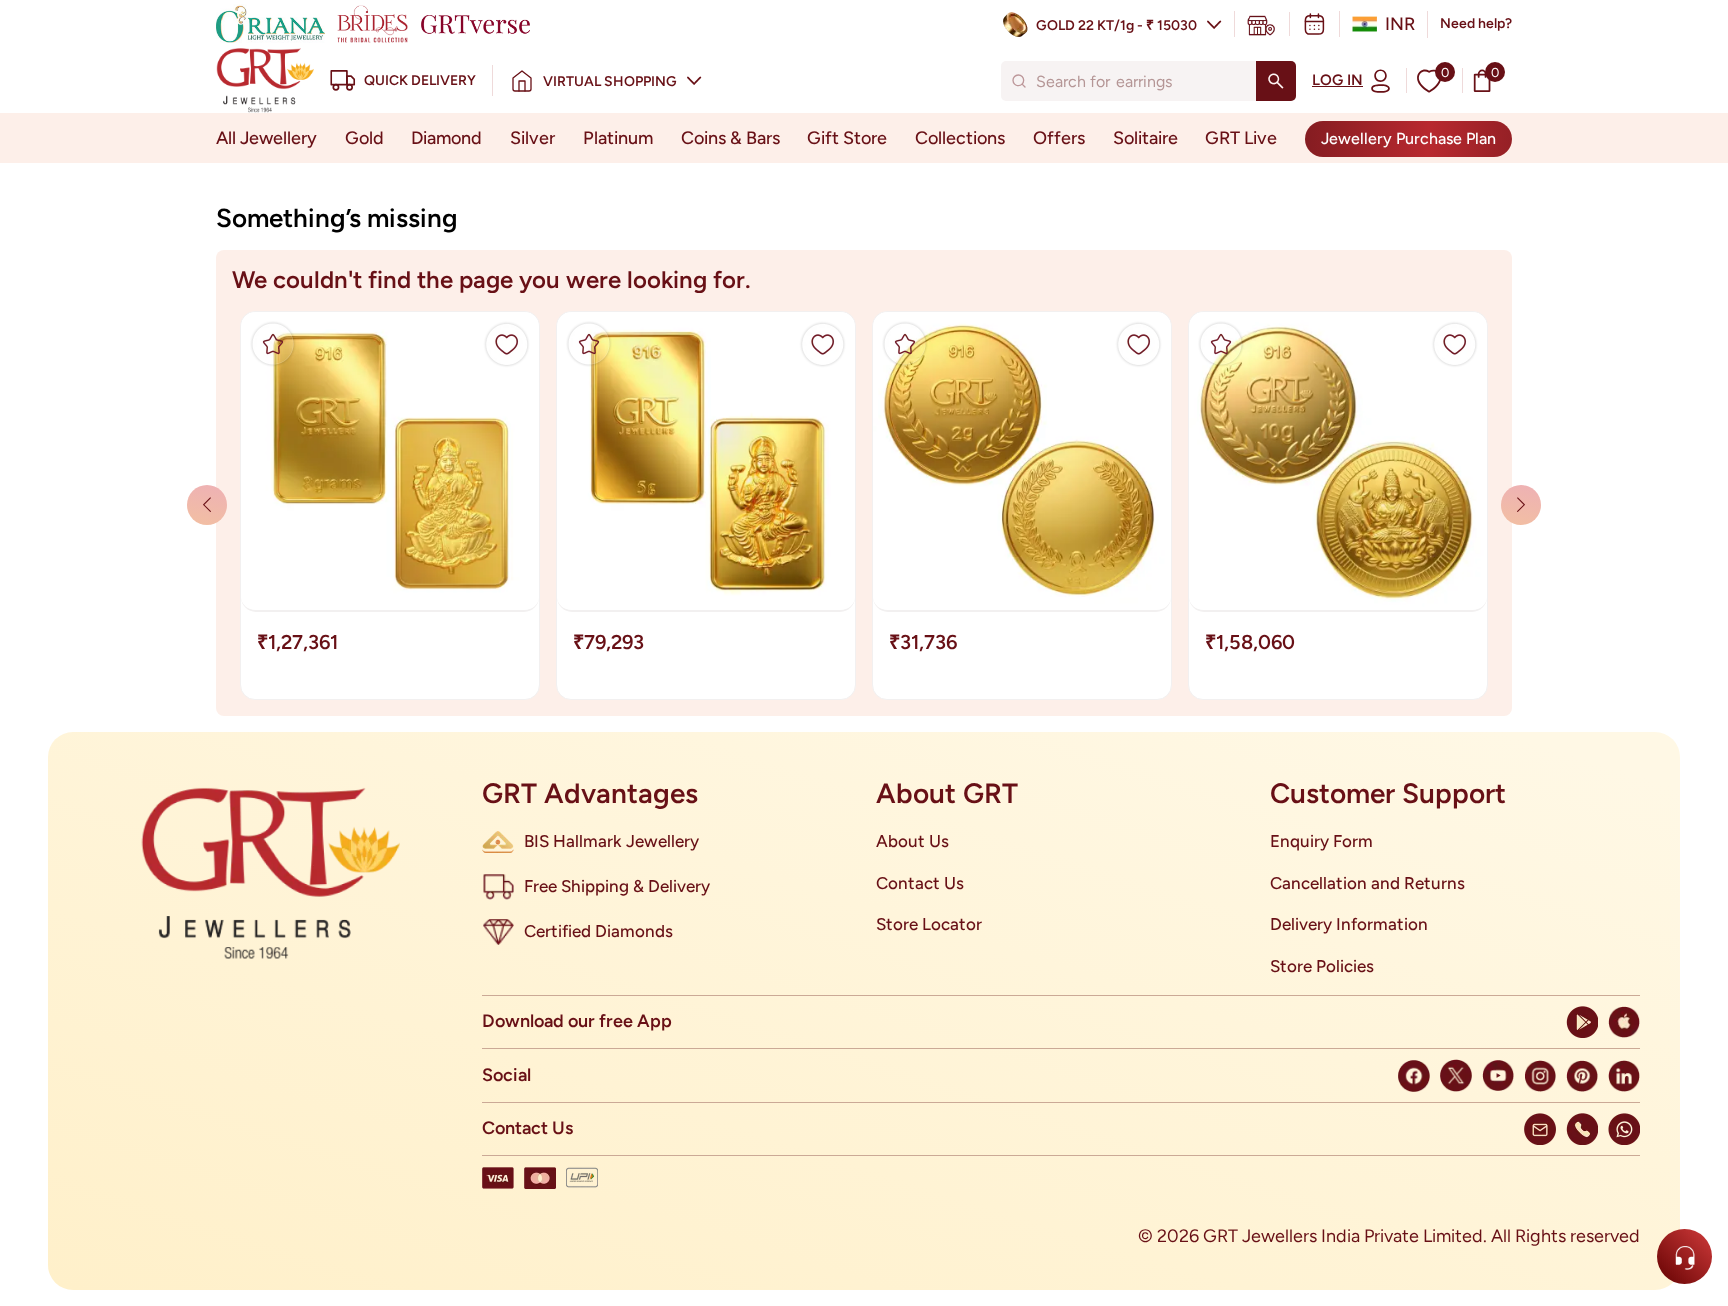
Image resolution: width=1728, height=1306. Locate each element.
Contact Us (920, 883)
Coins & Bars (730, 138)
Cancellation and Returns (1367, 883)
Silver (532, 138)
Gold (364, 138)
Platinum (618, 138)
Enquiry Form (1321, 841)
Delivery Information (1349, 924)
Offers (1059, 138)
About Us (912, 841)
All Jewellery (266, 138)
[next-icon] (207, 505)
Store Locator (929, 924)
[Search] (1276, 81)
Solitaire (1145, 138)
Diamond (446, 138)
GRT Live (1241, 138)
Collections (960, 138)
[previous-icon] (1521, 505)
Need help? (1476, 23)
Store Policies (1322, 966)
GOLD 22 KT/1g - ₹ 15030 (1116, 25)
